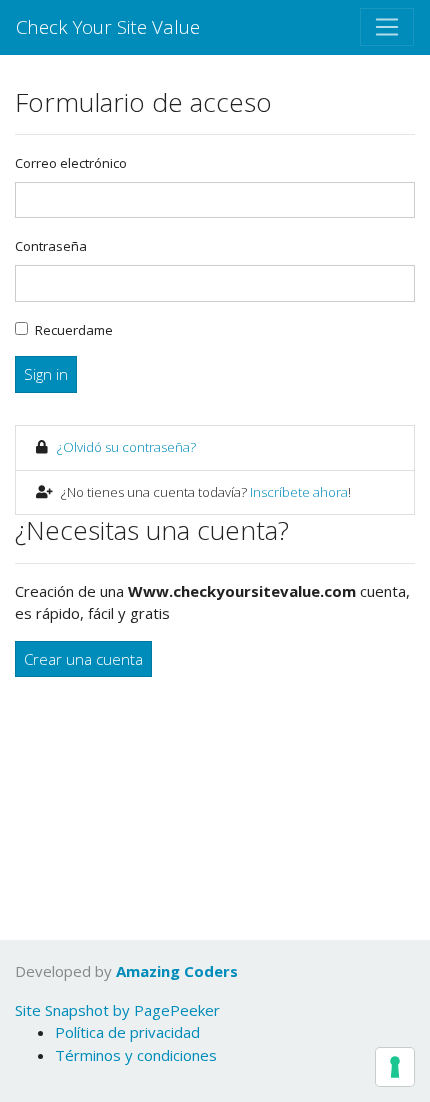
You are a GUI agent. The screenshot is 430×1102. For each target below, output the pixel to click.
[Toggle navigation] (387, 27)
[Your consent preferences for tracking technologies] (395, 1067)
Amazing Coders (177, 971)
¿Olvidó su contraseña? (126, 447)
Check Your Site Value (108, 26)
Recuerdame (74, 330)
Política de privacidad (127, 1032)
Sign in (46, 374)
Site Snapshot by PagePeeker (117, 1010)
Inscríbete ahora (299, 492)
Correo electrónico (71, 163)
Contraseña (51, 246)
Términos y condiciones (136, 1055)
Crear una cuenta (83, 659)
